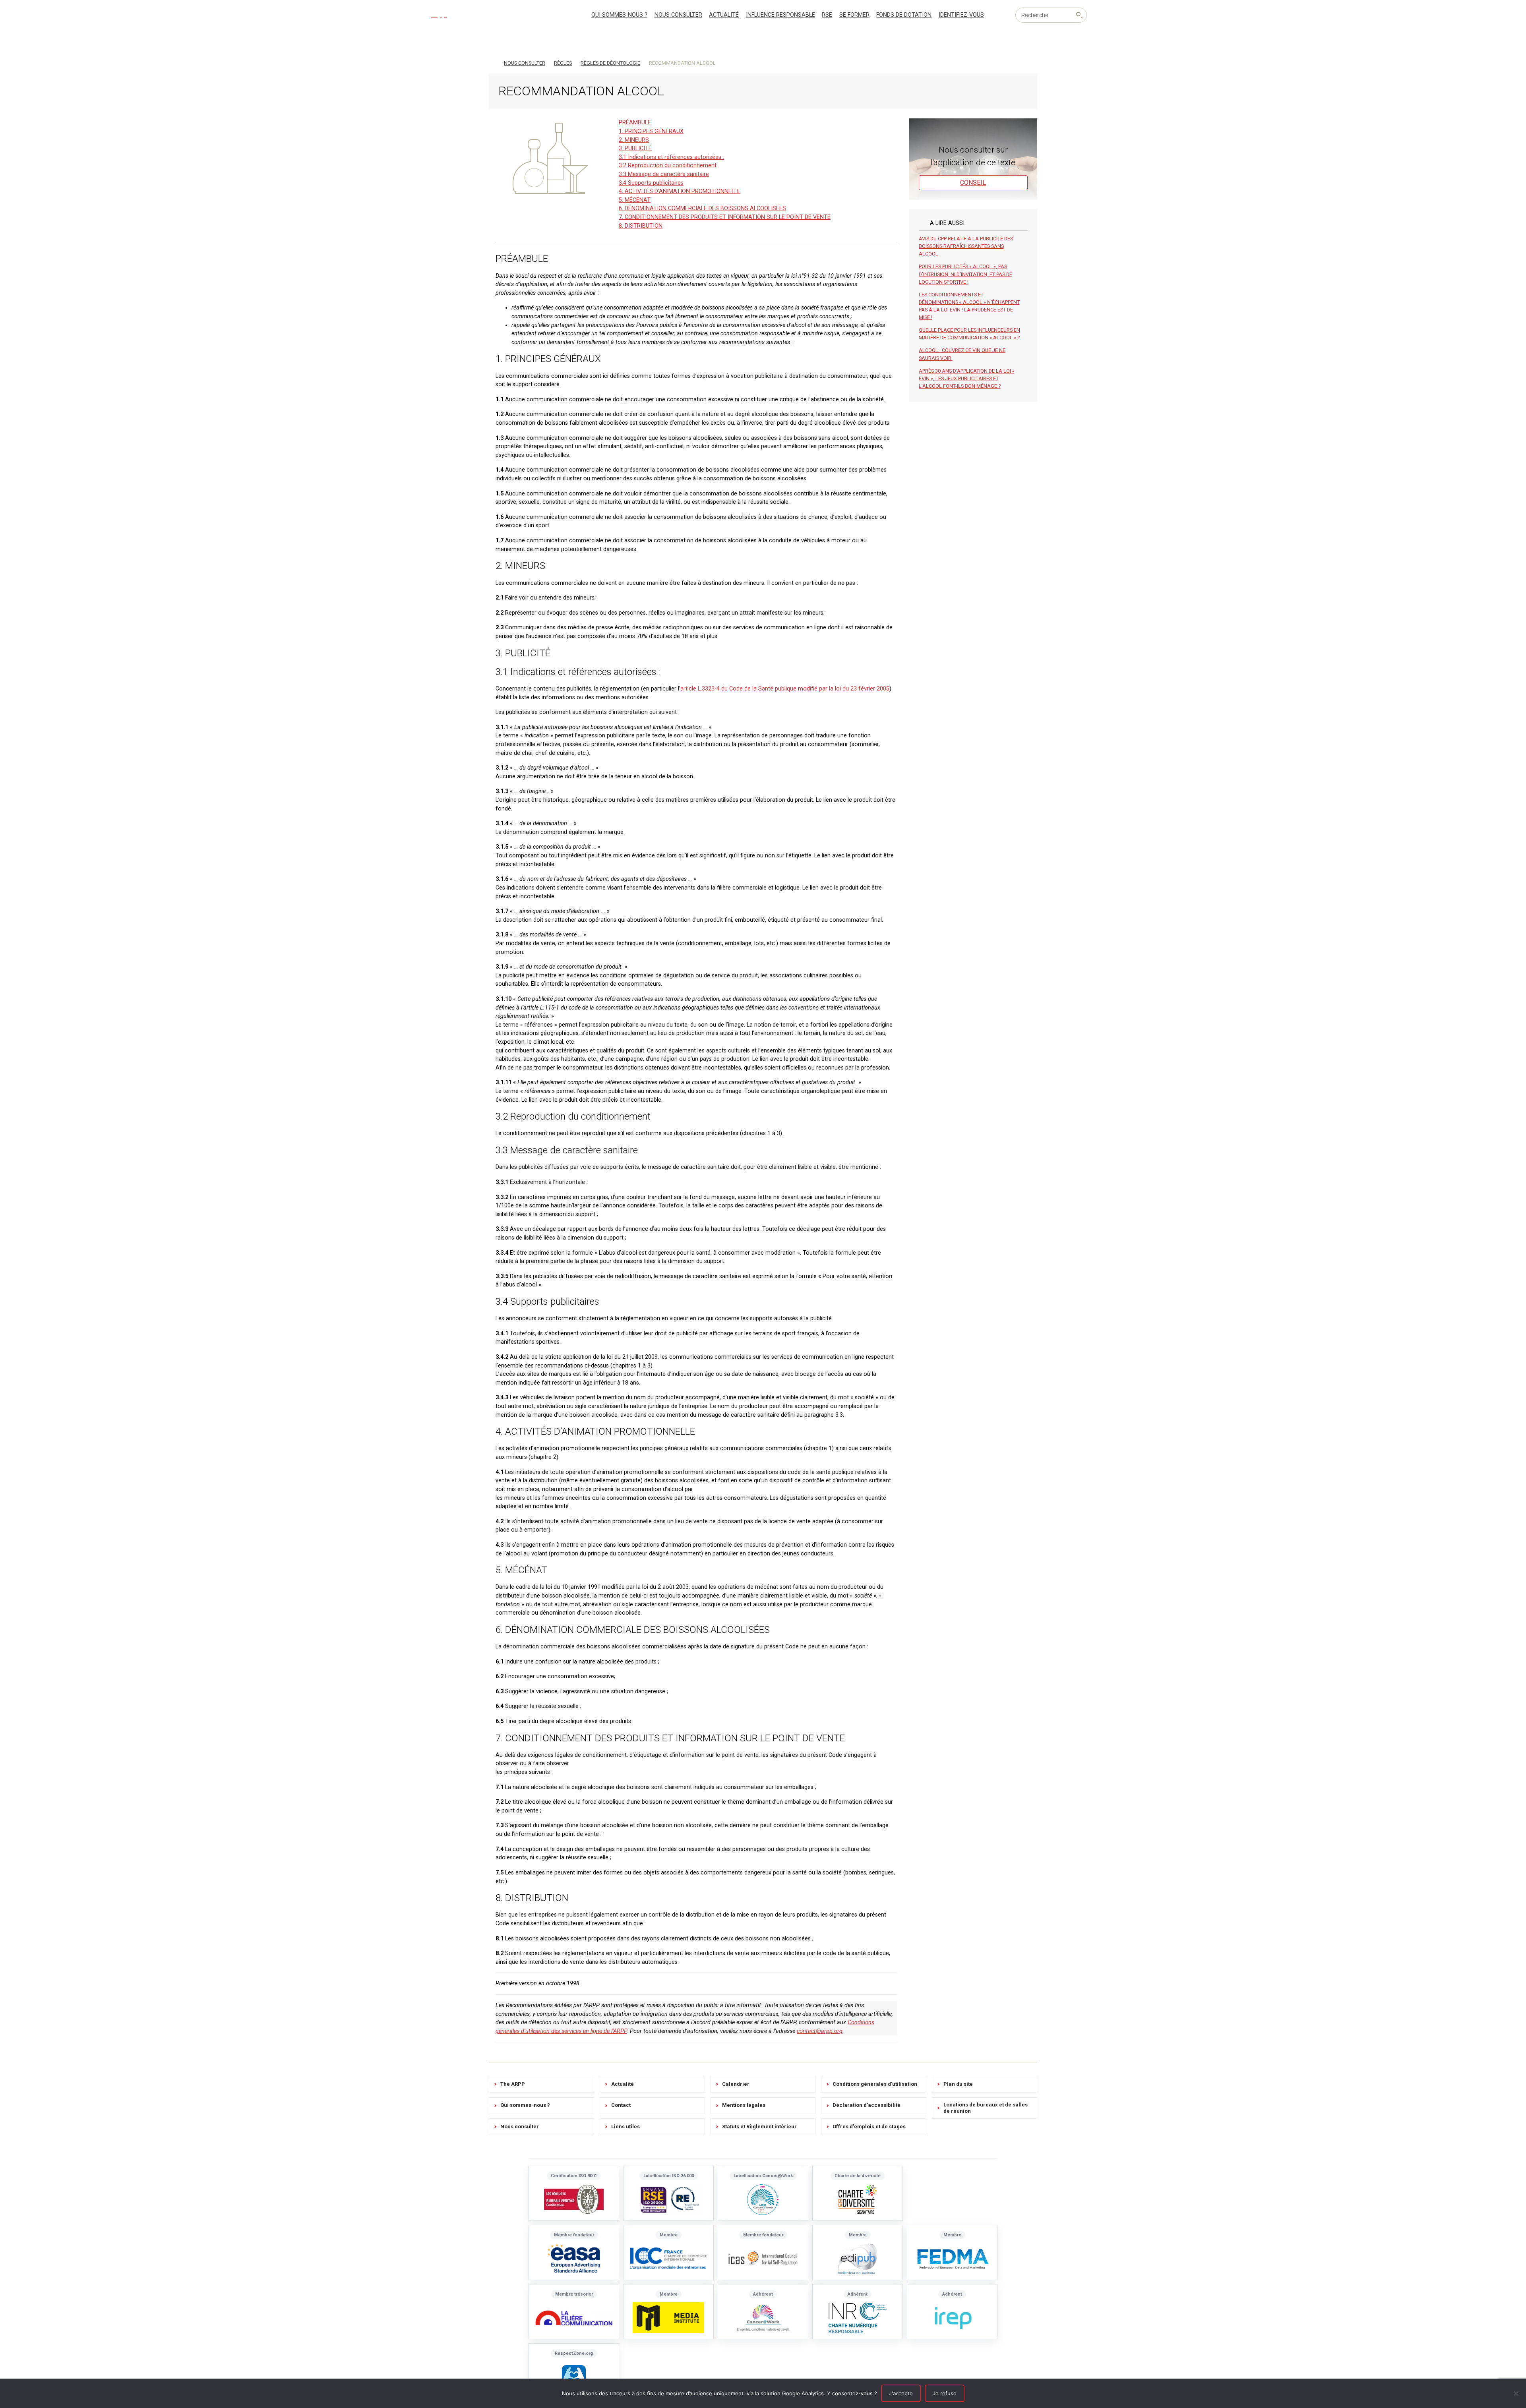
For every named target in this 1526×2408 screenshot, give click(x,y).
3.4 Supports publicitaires (651, 183)
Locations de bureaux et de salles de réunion (986, 2108)
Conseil (973, 183)
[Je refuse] (1516, 2393)
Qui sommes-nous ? (619, 15)
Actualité (724, 15)
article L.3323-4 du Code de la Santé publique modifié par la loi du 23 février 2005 (785, 689)
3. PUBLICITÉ (635, 148)
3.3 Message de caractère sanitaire (664, 174)
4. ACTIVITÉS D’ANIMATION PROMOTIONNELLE (680, 191)
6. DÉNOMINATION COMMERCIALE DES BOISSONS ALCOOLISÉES (702, 208)
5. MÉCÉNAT (635, 200)
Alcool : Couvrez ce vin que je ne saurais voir (962, 354)
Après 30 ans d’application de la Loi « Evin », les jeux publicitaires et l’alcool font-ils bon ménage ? (967, 378)
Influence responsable (780, 15)
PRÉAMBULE (635, 123)
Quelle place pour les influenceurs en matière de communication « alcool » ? (969, 334)
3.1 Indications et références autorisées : (671, 157)
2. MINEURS (634, 140)
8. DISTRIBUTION (641, 226)
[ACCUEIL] (492, 62)
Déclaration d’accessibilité (867, 2105)
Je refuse (945, 2393)
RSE (827, 15)
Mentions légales (744, 2105)
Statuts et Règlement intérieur (759, 2127)
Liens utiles (626, 2127)
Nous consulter (678, 15)
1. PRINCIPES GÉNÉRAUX (651, 131)
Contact (621, 2105)
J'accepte (901, 2393)
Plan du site (958, 2084)
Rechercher (1079, 15)
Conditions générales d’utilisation (875, 2084)
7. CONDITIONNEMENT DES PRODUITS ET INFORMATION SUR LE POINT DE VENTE (725, 217)
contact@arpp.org (820, 2031)
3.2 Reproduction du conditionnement (668, 165)
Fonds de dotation (904, 15)
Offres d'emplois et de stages (869, 2127)
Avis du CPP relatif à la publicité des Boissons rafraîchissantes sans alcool (966, 246)
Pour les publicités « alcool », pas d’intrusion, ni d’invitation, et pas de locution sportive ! (965, 274)
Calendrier (736, 2084)
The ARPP (513, 2084)
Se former (854, 15)
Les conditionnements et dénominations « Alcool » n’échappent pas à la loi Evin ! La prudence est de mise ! (969, 306)
